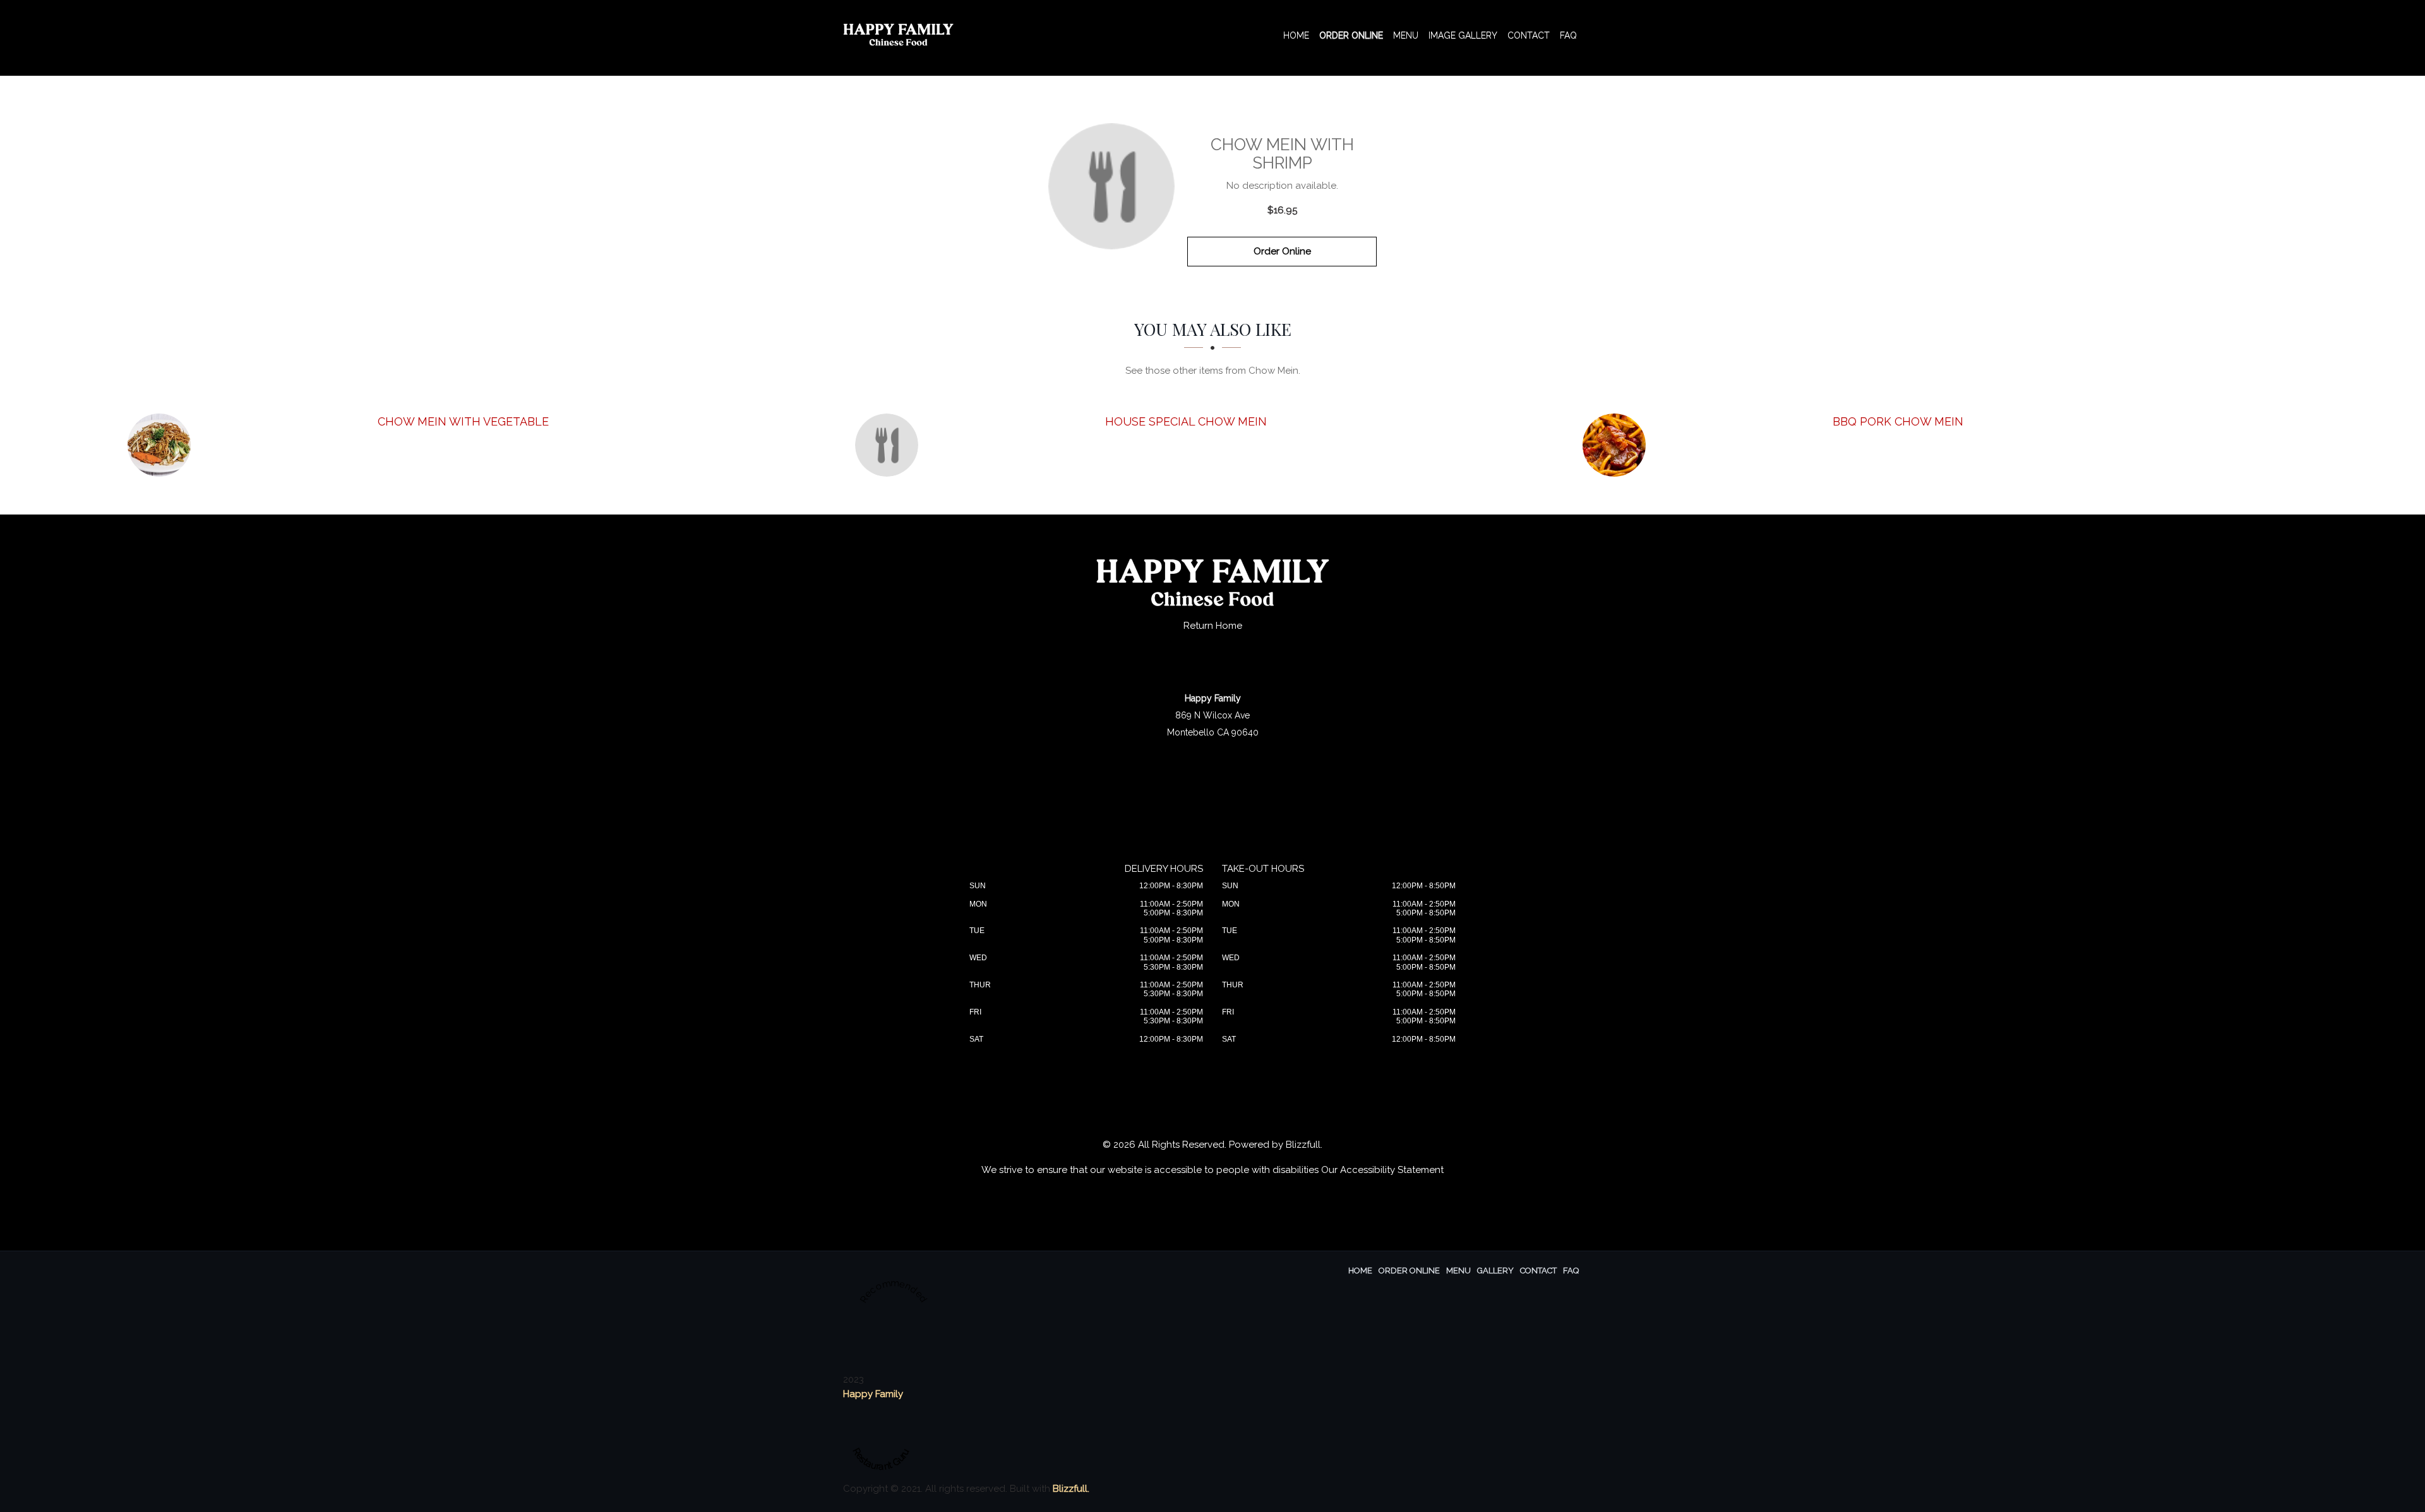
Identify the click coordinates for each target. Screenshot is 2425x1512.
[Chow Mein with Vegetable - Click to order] (162, 445)
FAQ (1568, 35)
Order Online (1351, 35)
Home (1296, 35)
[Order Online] (1111, 186)
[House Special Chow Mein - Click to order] (890, 445)
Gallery (1495, 1271)
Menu (1406, 35)
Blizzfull (1303, 1145)
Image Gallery (1463, 35)
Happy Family (873, 1394)
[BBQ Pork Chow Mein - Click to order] (1617, 445)
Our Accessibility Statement (1382, 1170)
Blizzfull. (1071, 1489)
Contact (1529, 35)
